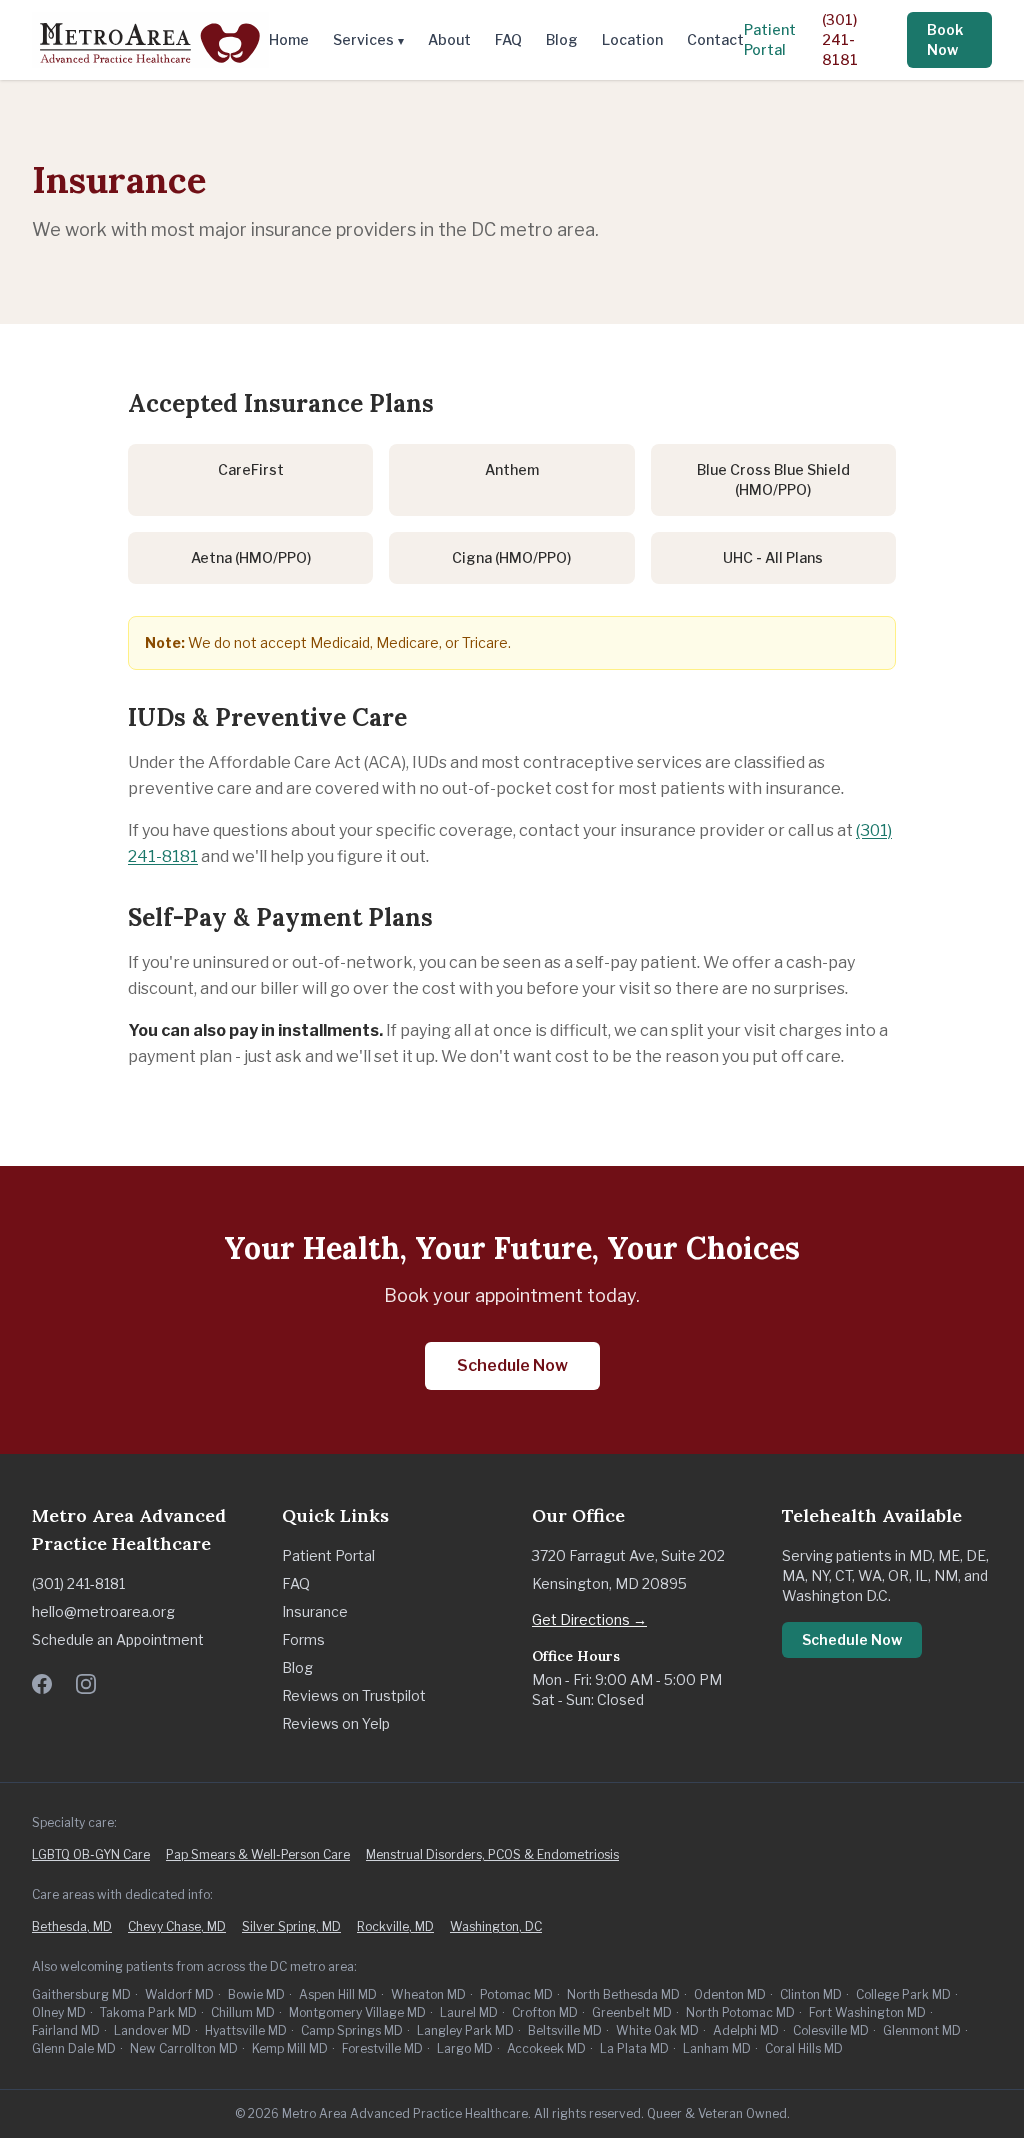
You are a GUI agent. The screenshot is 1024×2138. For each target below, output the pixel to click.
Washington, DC (496, 1926)
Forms (303, 1639)
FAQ (508, 39)
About (449, 39)
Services (368, 39)
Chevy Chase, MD (177, 1926)
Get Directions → (589, 1619)
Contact (715, 39)
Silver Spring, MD (291, 1926)
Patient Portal (770, 39)
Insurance (315, 1611)
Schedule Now (512, 1365)
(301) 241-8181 (840, 39)
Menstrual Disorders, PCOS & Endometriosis (492, 1854)
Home (289, 39)
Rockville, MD (395, 1926)
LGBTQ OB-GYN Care (91, 1854)
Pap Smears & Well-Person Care (258, 1854)
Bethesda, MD (72, 1926)
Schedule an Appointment (118, 1639)
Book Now (945, 39)
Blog (562, 39)
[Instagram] (86, 1684)
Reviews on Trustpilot (354, 1695)
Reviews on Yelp (336, 1723)
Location (632, 39)
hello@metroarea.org (103, 1611)
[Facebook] (42, 1684)
